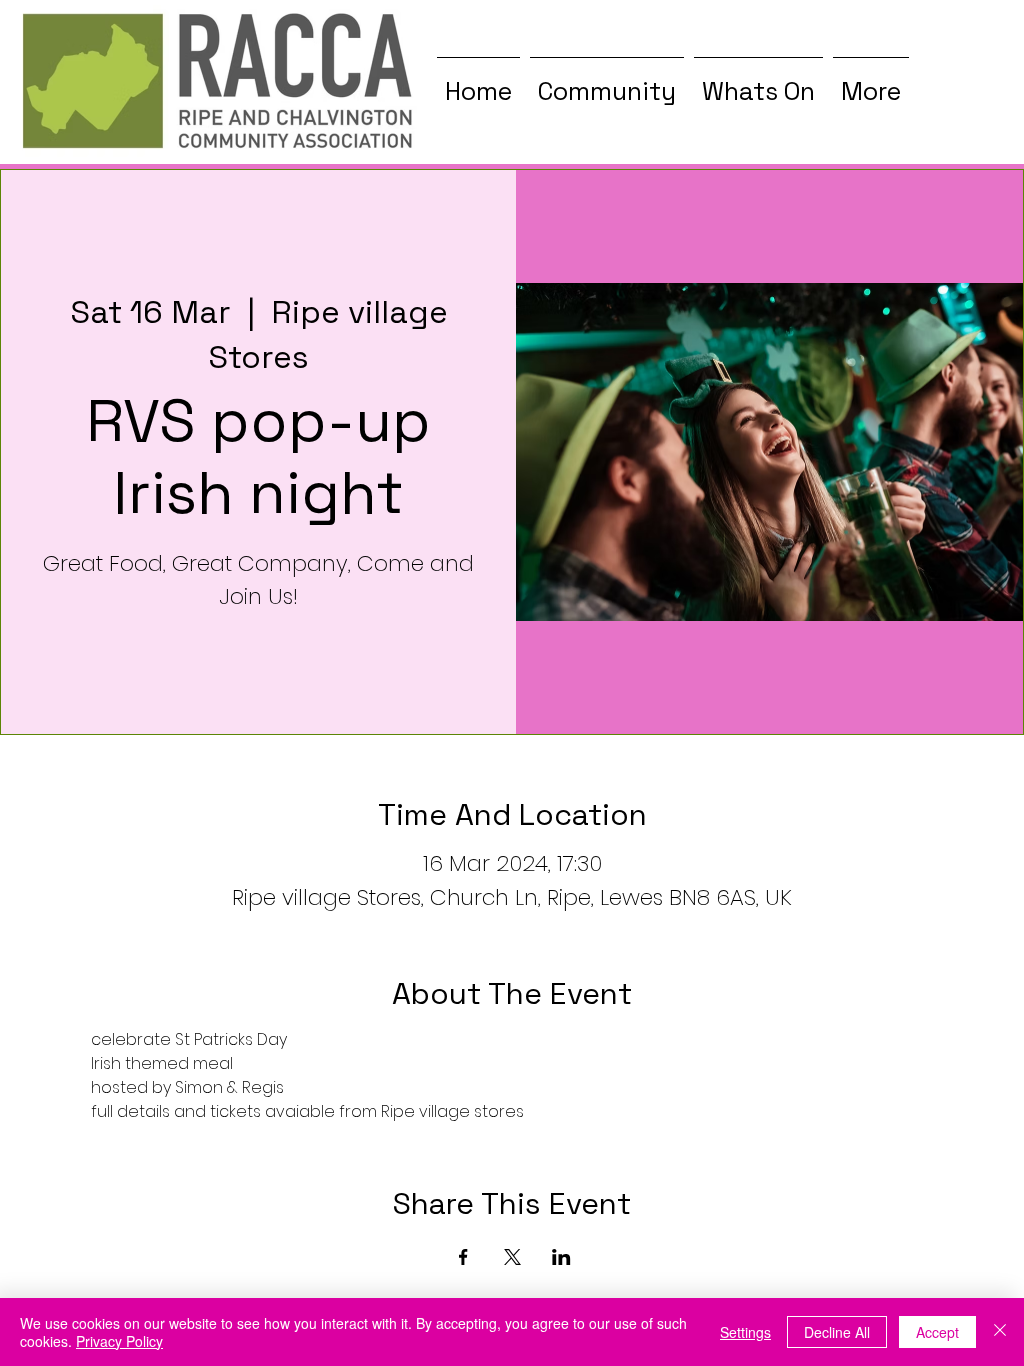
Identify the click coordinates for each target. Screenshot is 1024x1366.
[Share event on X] (512, 1257)
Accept (937, 1332)
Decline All (837, 1332)
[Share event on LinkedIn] (561, 1257)
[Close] (1000, 1332)
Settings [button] (745, 1332)
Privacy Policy (119, 1341)
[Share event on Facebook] (463, 1257)
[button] (607, 82)
